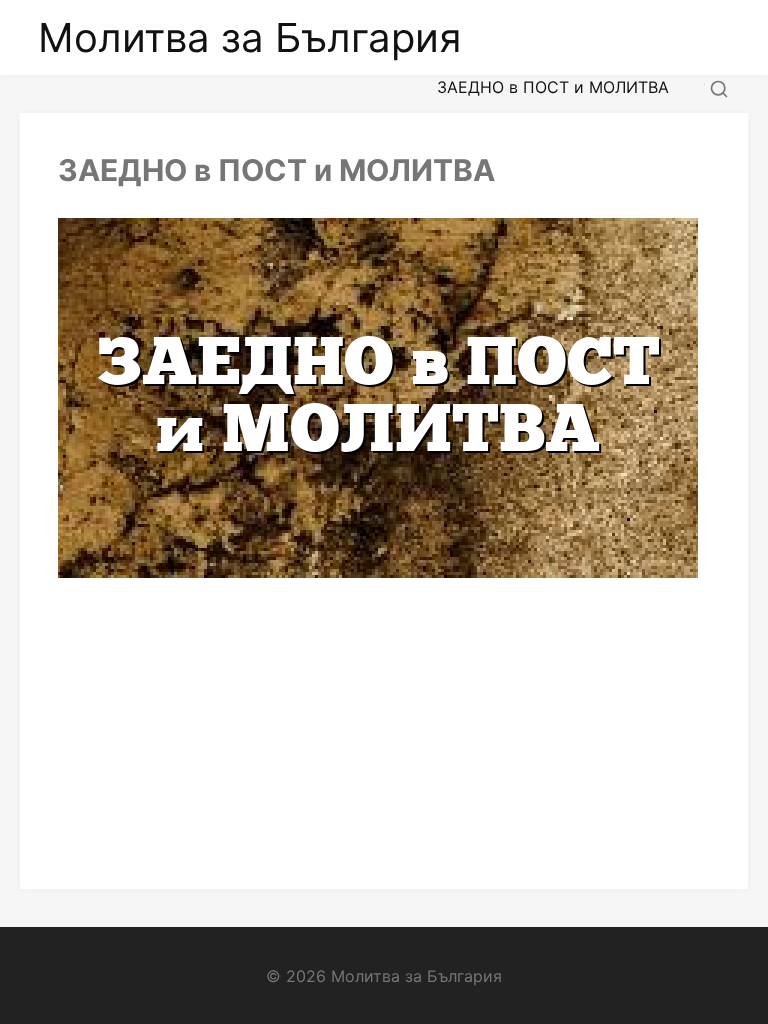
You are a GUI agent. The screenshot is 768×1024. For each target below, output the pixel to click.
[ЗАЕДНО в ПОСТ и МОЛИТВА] (383, 398)
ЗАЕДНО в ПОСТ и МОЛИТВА (276, 170)
